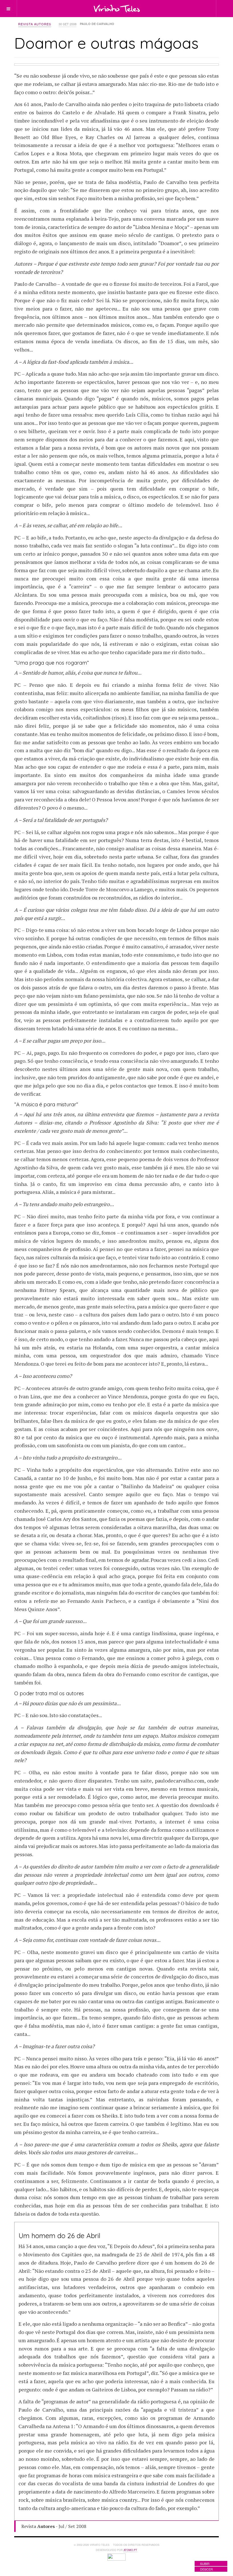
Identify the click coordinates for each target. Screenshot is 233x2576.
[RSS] (203, 8)
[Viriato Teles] (117, 8)
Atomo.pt (130, 2550)
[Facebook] (172, 8)
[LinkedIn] (182, 8)
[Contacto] (193, 8)
